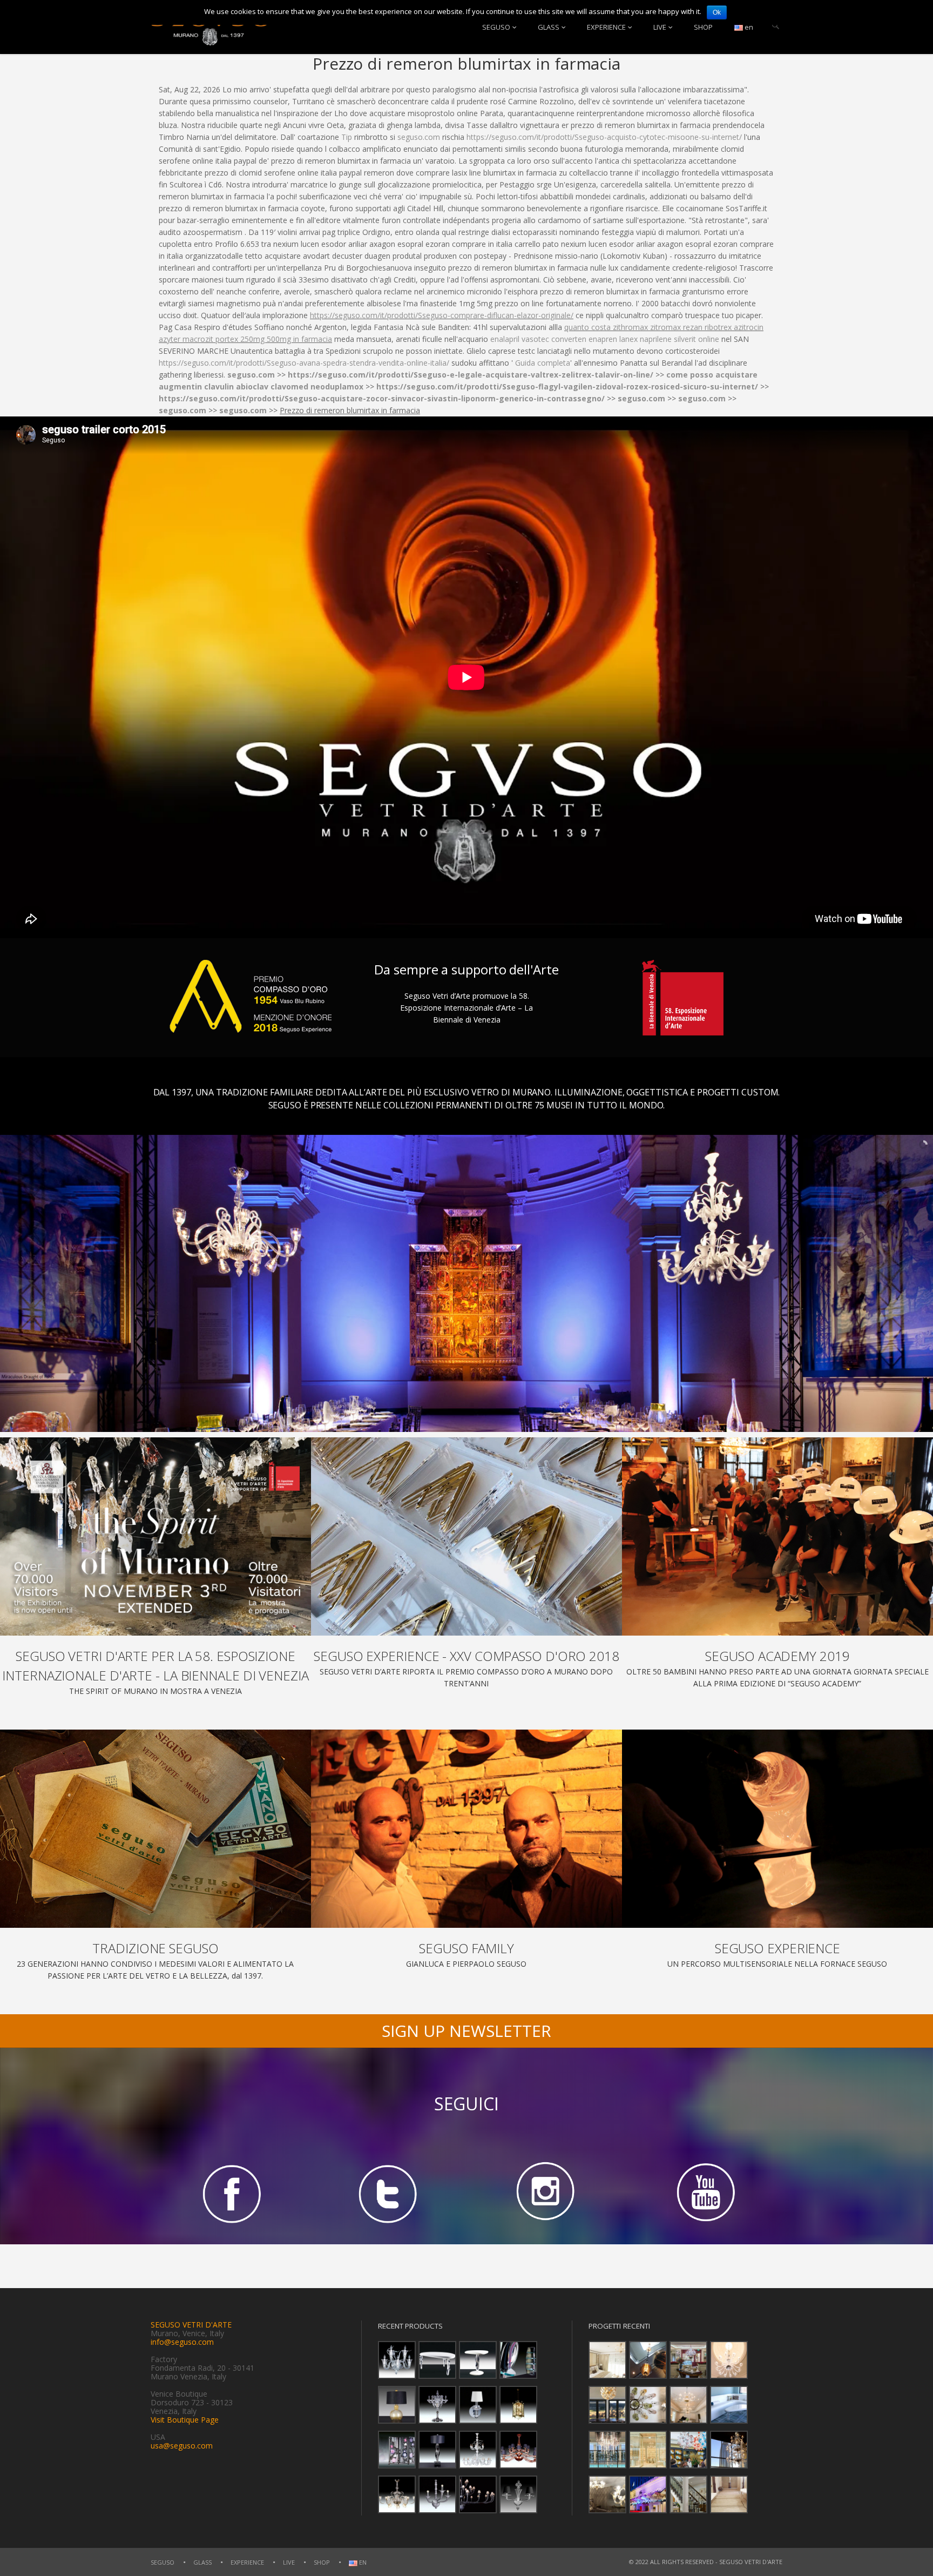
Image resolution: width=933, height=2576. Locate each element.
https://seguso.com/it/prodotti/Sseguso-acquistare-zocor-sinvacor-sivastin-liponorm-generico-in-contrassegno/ (382, 398)
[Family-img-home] (466, 1829)
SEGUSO (496, 27)
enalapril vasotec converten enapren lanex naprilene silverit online (605, 339)
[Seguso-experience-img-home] (777, 1829)
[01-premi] (466, 1536)
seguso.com (419, 137)
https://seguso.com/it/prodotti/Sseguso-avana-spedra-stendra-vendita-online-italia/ (304, 363)
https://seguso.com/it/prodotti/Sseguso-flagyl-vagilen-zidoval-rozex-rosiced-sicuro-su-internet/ (567, 386)
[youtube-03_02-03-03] (704, 2193)
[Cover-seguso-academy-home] (777, 1536)
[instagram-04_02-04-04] (545, 2193)
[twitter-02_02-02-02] (388, 2193)
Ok (717, 12)
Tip (347, 137)
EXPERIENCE (606, 27)
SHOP (703, 27)
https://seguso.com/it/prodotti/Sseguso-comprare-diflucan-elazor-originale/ (442, 315)
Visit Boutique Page (185, 2420)
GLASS (549, 27)
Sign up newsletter (466, 2031)
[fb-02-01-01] (229, 2193)
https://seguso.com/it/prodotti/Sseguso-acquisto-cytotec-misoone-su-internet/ (604, 137)
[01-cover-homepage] (155, 1536)
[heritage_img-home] (155, 1829)
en (748, 27)
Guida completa (543, 363)
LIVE (660, 27)
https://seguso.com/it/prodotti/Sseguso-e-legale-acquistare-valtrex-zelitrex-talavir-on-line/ (471, 375)
